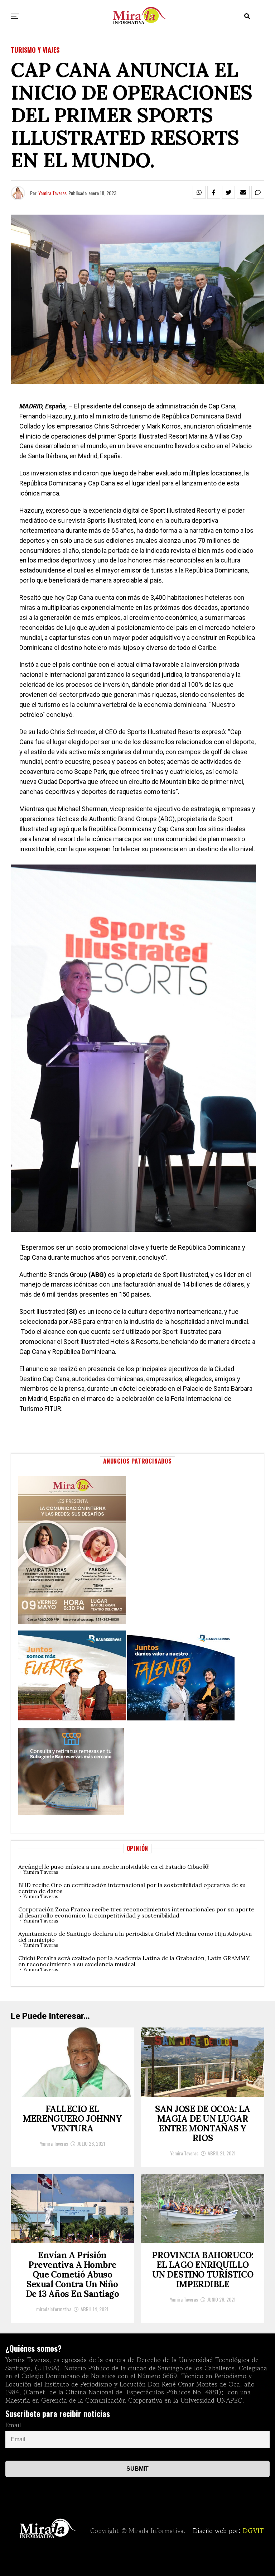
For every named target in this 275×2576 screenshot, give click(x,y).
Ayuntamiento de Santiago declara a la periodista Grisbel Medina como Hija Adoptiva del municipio (135, 1937)
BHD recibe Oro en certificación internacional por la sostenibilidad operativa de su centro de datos (132, 1888)
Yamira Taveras (52, 193)
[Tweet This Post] (228, 192)
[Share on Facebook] (214, 192)
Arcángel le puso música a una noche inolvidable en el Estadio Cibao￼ (113, 1867)
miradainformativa (54, 2309)
